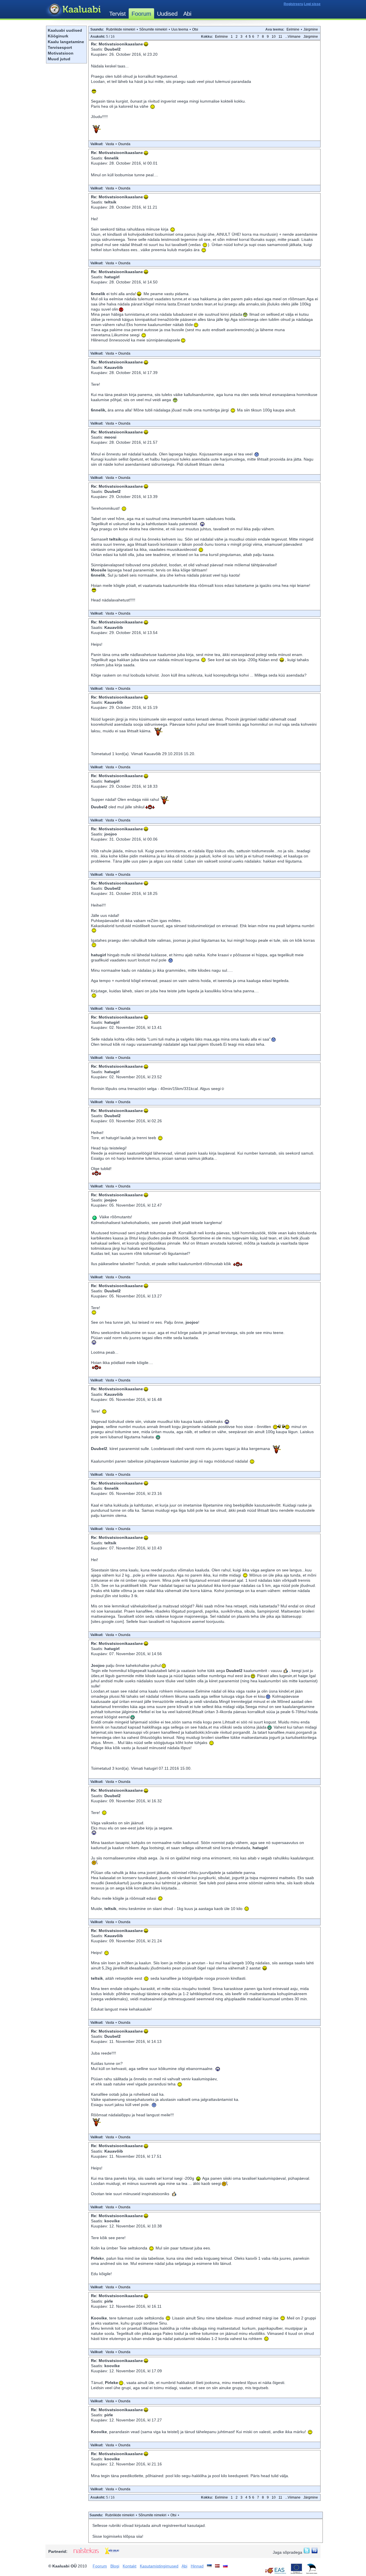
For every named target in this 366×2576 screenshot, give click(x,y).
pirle (109, 2301)
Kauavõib (114, 367)
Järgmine (311, 29)
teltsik (110, 202)
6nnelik (112, 158)
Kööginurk (58, 36)
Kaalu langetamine (66, 42)
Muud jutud (59, 59)
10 (274, 37)
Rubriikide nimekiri (121, 29)
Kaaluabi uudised (65, 30)
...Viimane (293, 37)
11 (280, 37)
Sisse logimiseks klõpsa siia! (118, 2536)
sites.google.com (107, 1621)
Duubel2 (113, 49)
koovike (112, 2221)
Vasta (110, 144)
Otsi (195, 29)
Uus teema (180, 29)
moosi (110, 437)
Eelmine (293, 29)
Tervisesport (60, 47)
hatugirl (112, 277)
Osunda (124, 144)
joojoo (111, 834)
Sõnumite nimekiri (153, 29)
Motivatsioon (61, 53)
